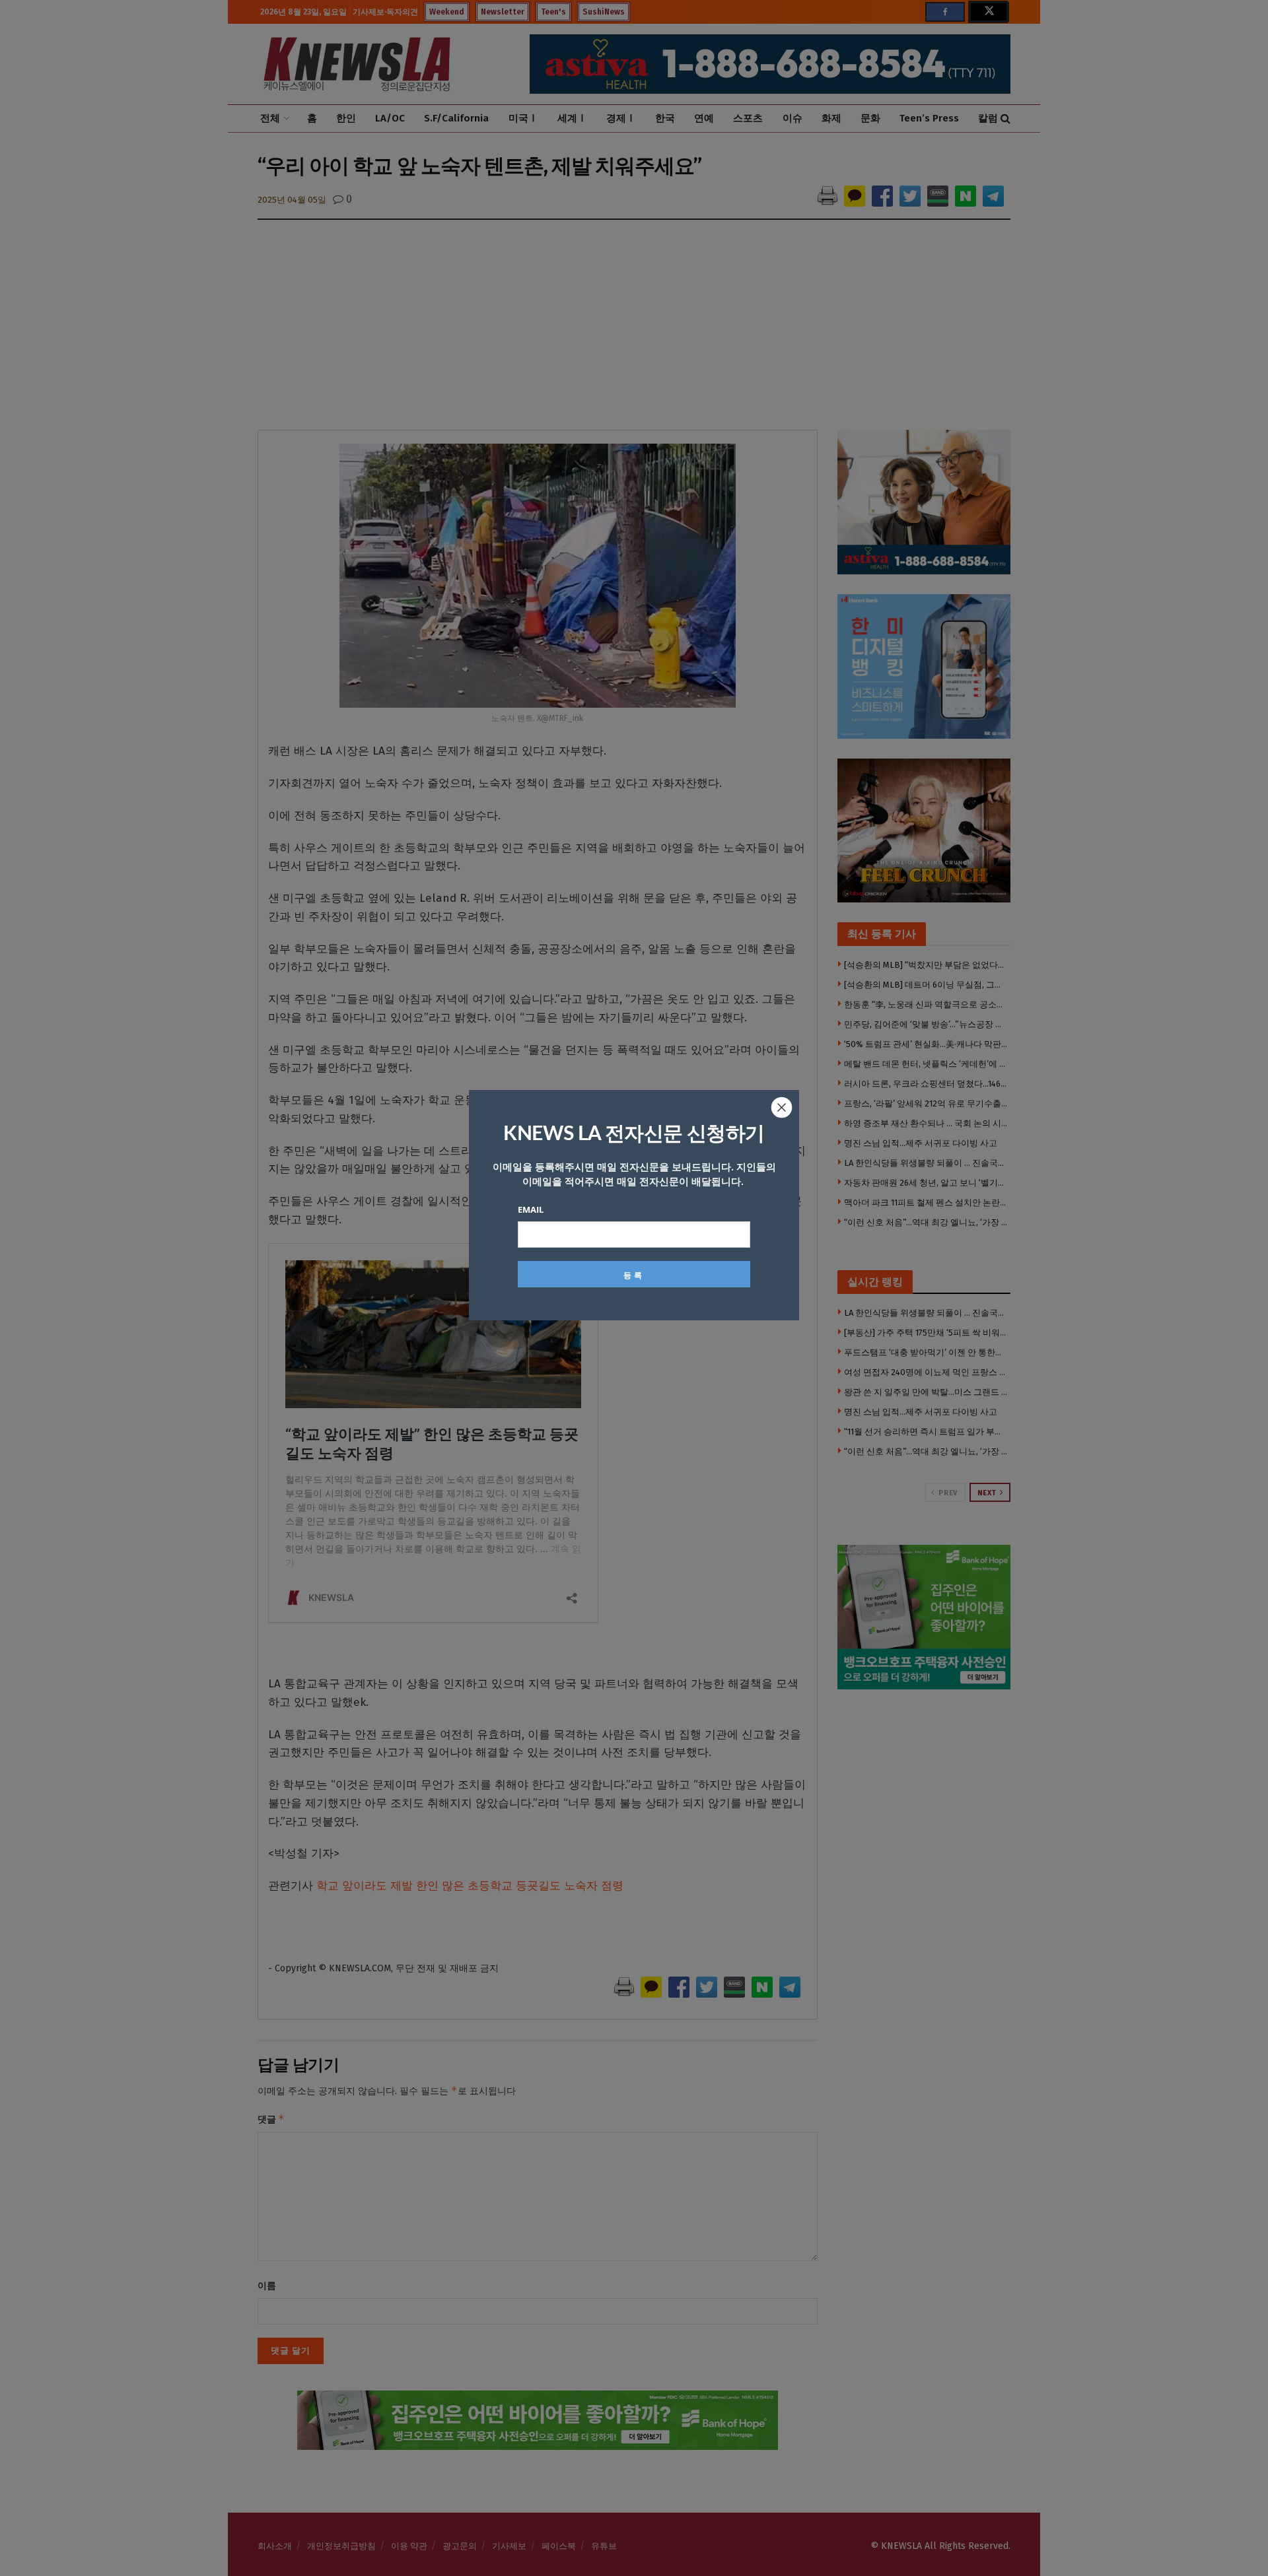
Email (531, 1209)
